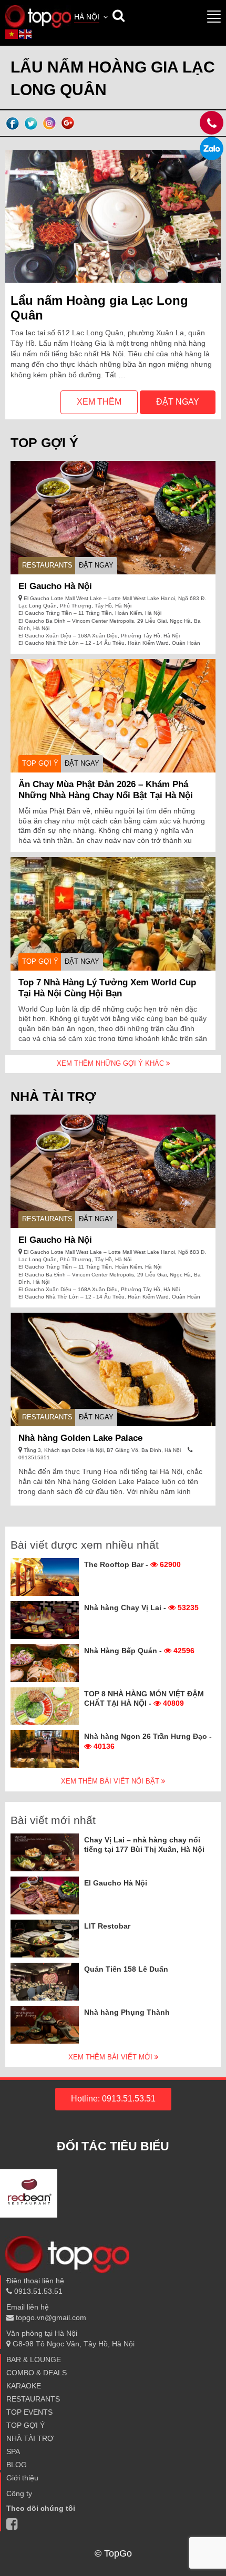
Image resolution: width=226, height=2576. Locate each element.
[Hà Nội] (38, 16)
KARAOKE (24, 2386)
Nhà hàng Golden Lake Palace (80, 1438)
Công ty (19, 2493)
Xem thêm (99, 402)
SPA (13, 2451)
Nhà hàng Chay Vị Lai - (141, 1608)
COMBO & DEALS (37, 2373)
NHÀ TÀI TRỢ (30, 2438)
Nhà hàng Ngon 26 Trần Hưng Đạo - (148, 1741)
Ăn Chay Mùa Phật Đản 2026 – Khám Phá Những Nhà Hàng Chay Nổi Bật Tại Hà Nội (106, 790)
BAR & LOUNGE (34, 2359)
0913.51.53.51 (37, 2291)
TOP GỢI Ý (40, 763)
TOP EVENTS (29, 2412)
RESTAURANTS (47, 565)
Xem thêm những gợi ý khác (111, 1063)
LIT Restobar (107, 1926)
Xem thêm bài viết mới (111, 2057)
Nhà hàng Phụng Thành (127, 2012)
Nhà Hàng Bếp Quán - (139, 1651)
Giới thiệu (22, 2478)
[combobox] (92, 18)
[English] (26, 34)
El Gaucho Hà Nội (55, 586)
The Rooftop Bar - (132, 1564)
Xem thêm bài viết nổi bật (111, 1781)
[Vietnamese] (12, 34)
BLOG (17, 2465)
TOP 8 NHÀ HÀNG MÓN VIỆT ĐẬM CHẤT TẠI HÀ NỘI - (144, 1698)
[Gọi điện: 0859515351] (212, 148)
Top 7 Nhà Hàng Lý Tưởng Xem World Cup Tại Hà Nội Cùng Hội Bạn (107, 988)
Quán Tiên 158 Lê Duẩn (126, 1969)
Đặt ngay (178, 402)
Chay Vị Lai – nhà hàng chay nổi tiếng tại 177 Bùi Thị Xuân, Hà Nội (144, 1845)
